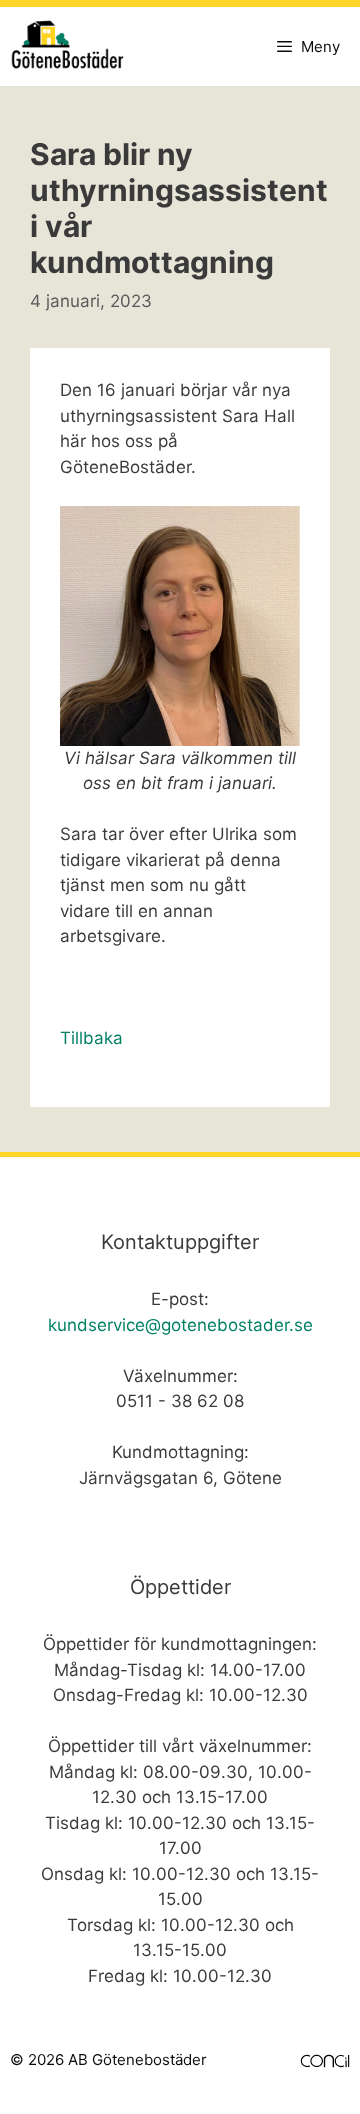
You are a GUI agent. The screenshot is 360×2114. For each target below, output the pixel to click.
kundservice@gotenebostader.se (180, 1325)
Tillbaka (91, 1038)
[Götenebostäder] (74, 46)
